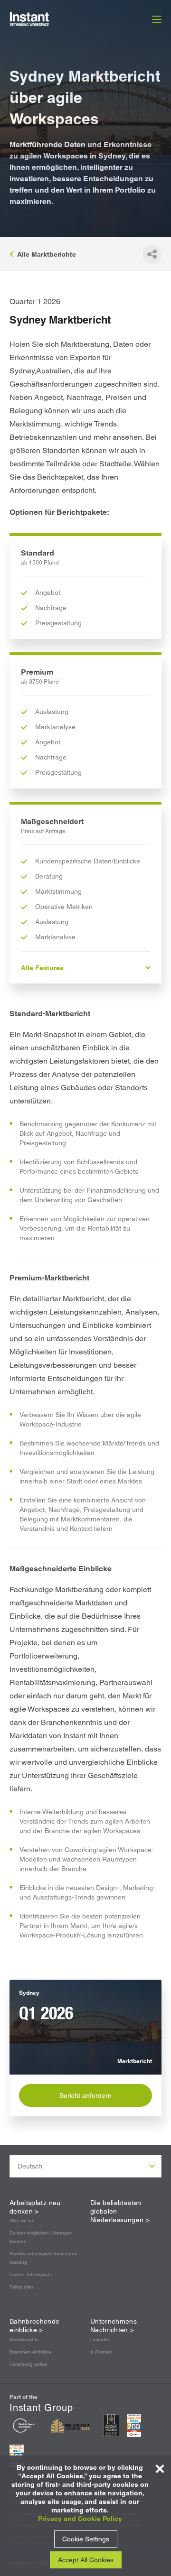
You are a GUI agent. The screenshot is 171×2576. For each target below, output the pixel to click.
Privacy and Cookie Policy (80, 2519)
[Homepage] (40, 19)
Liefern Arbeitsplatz (31, 2275)
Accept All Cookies (86, 2560)
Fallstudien (21, 2287)
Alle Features (42, 968)
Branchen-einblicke (30, 2352)
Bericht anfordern (85, 2095)
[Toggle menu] (157, 19)
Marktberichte (24, 2340)
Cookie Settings (86, 2539)
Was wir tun (22, 2220)
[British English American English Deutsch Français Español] (85, 2166)
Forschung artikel (28, 2364)
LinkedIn (100, 2340)
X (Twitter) (101, 2352)
